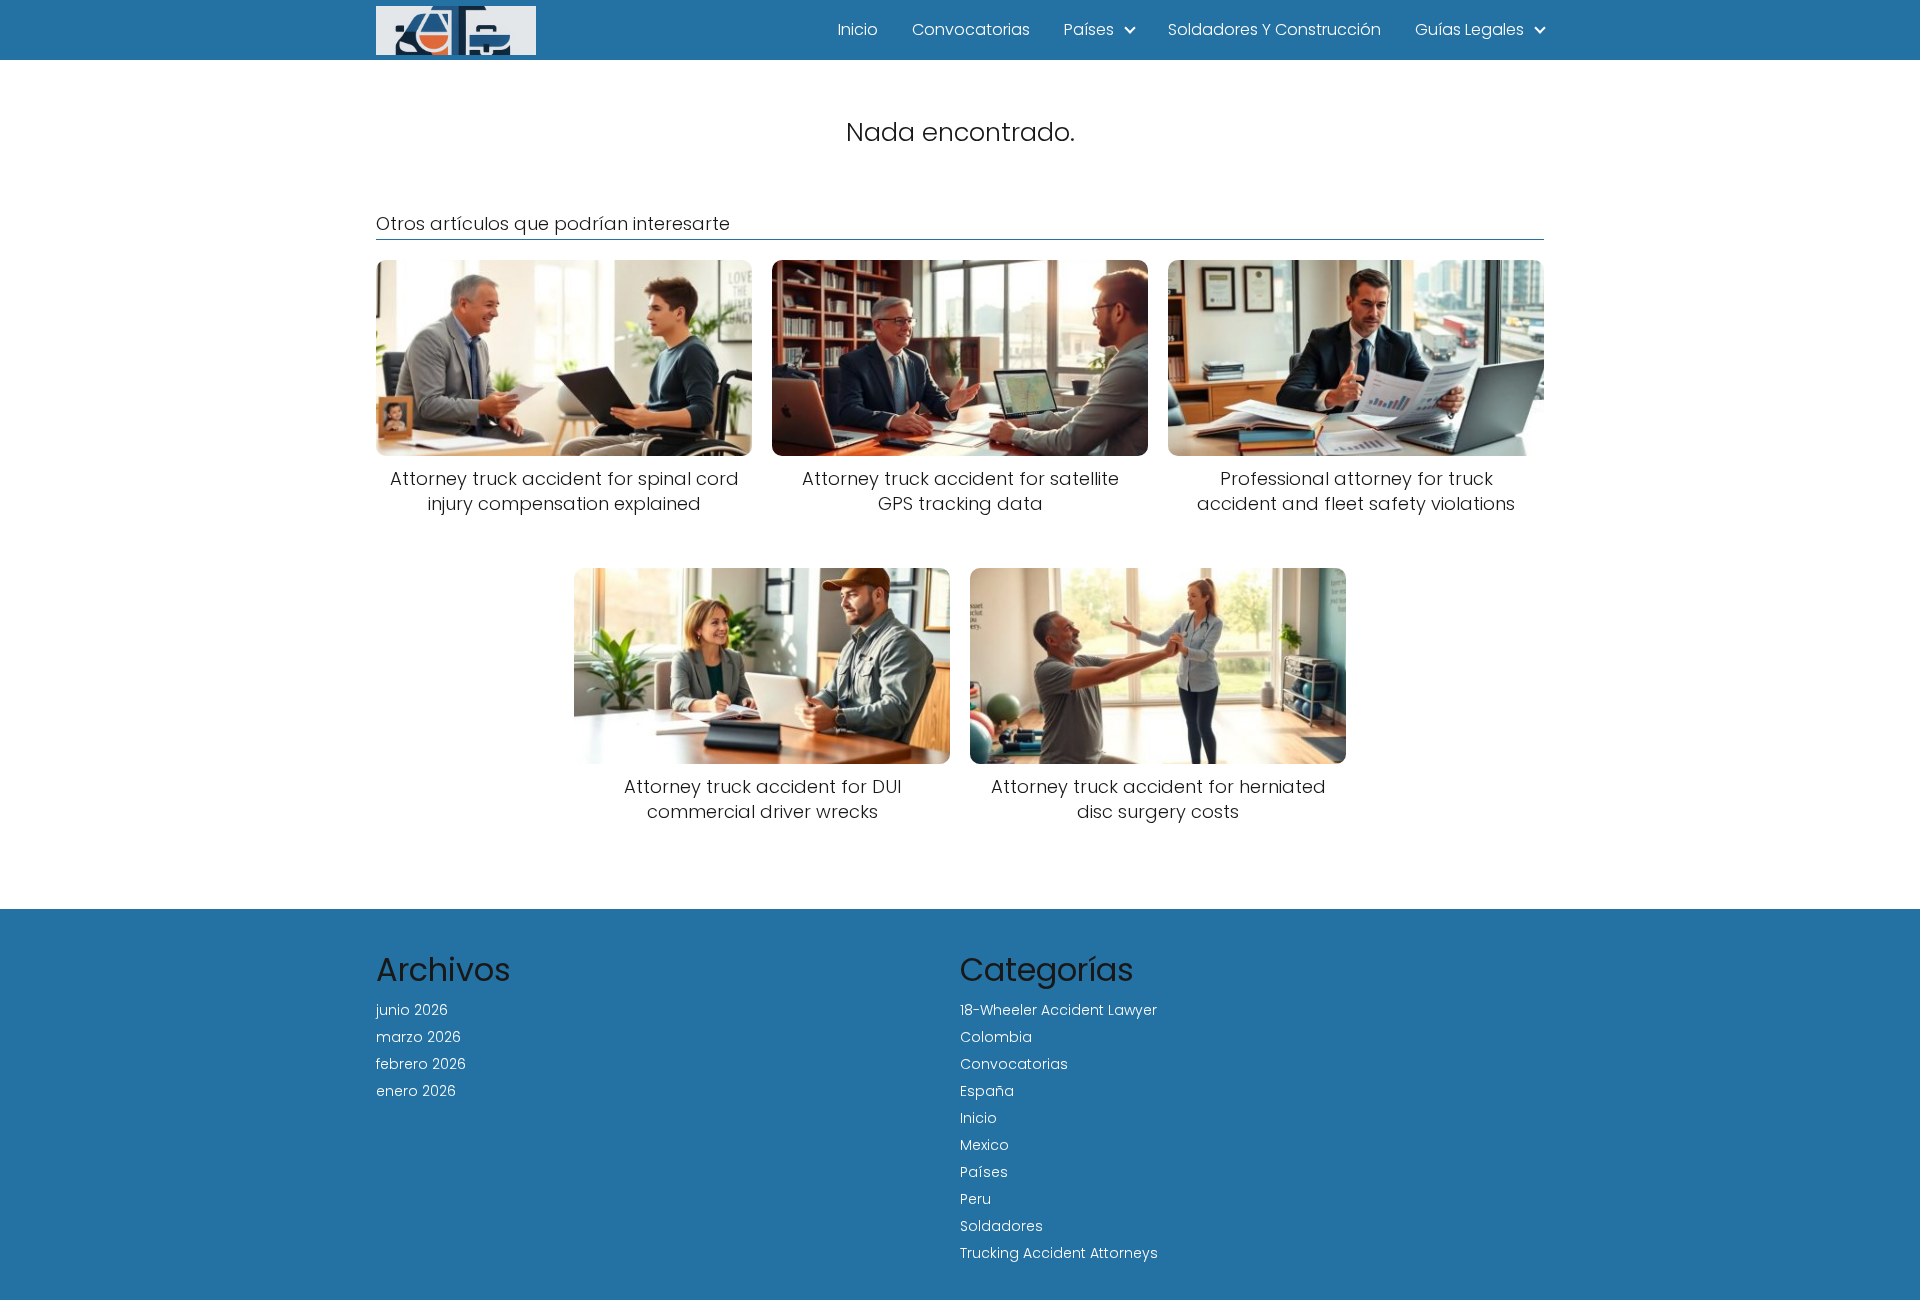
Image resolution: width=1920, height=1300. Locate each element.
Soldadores (1001, 1226)
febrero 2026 (421, 1064)
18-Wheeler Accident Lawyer (1058, 1010)
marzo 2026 (418, 1037)
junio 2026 (412, 1010)
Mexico (984, 1145)
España (987, 1091)
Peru (975, 1199)
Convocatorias (971, 29)
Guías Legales (1469, 29)
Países (1089, 29)
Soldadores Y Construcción (1274, 29)
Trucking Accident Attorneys (1059, 1253)
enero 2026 (416, 1091)
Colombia (996, 1037)
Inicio (858, 29)
